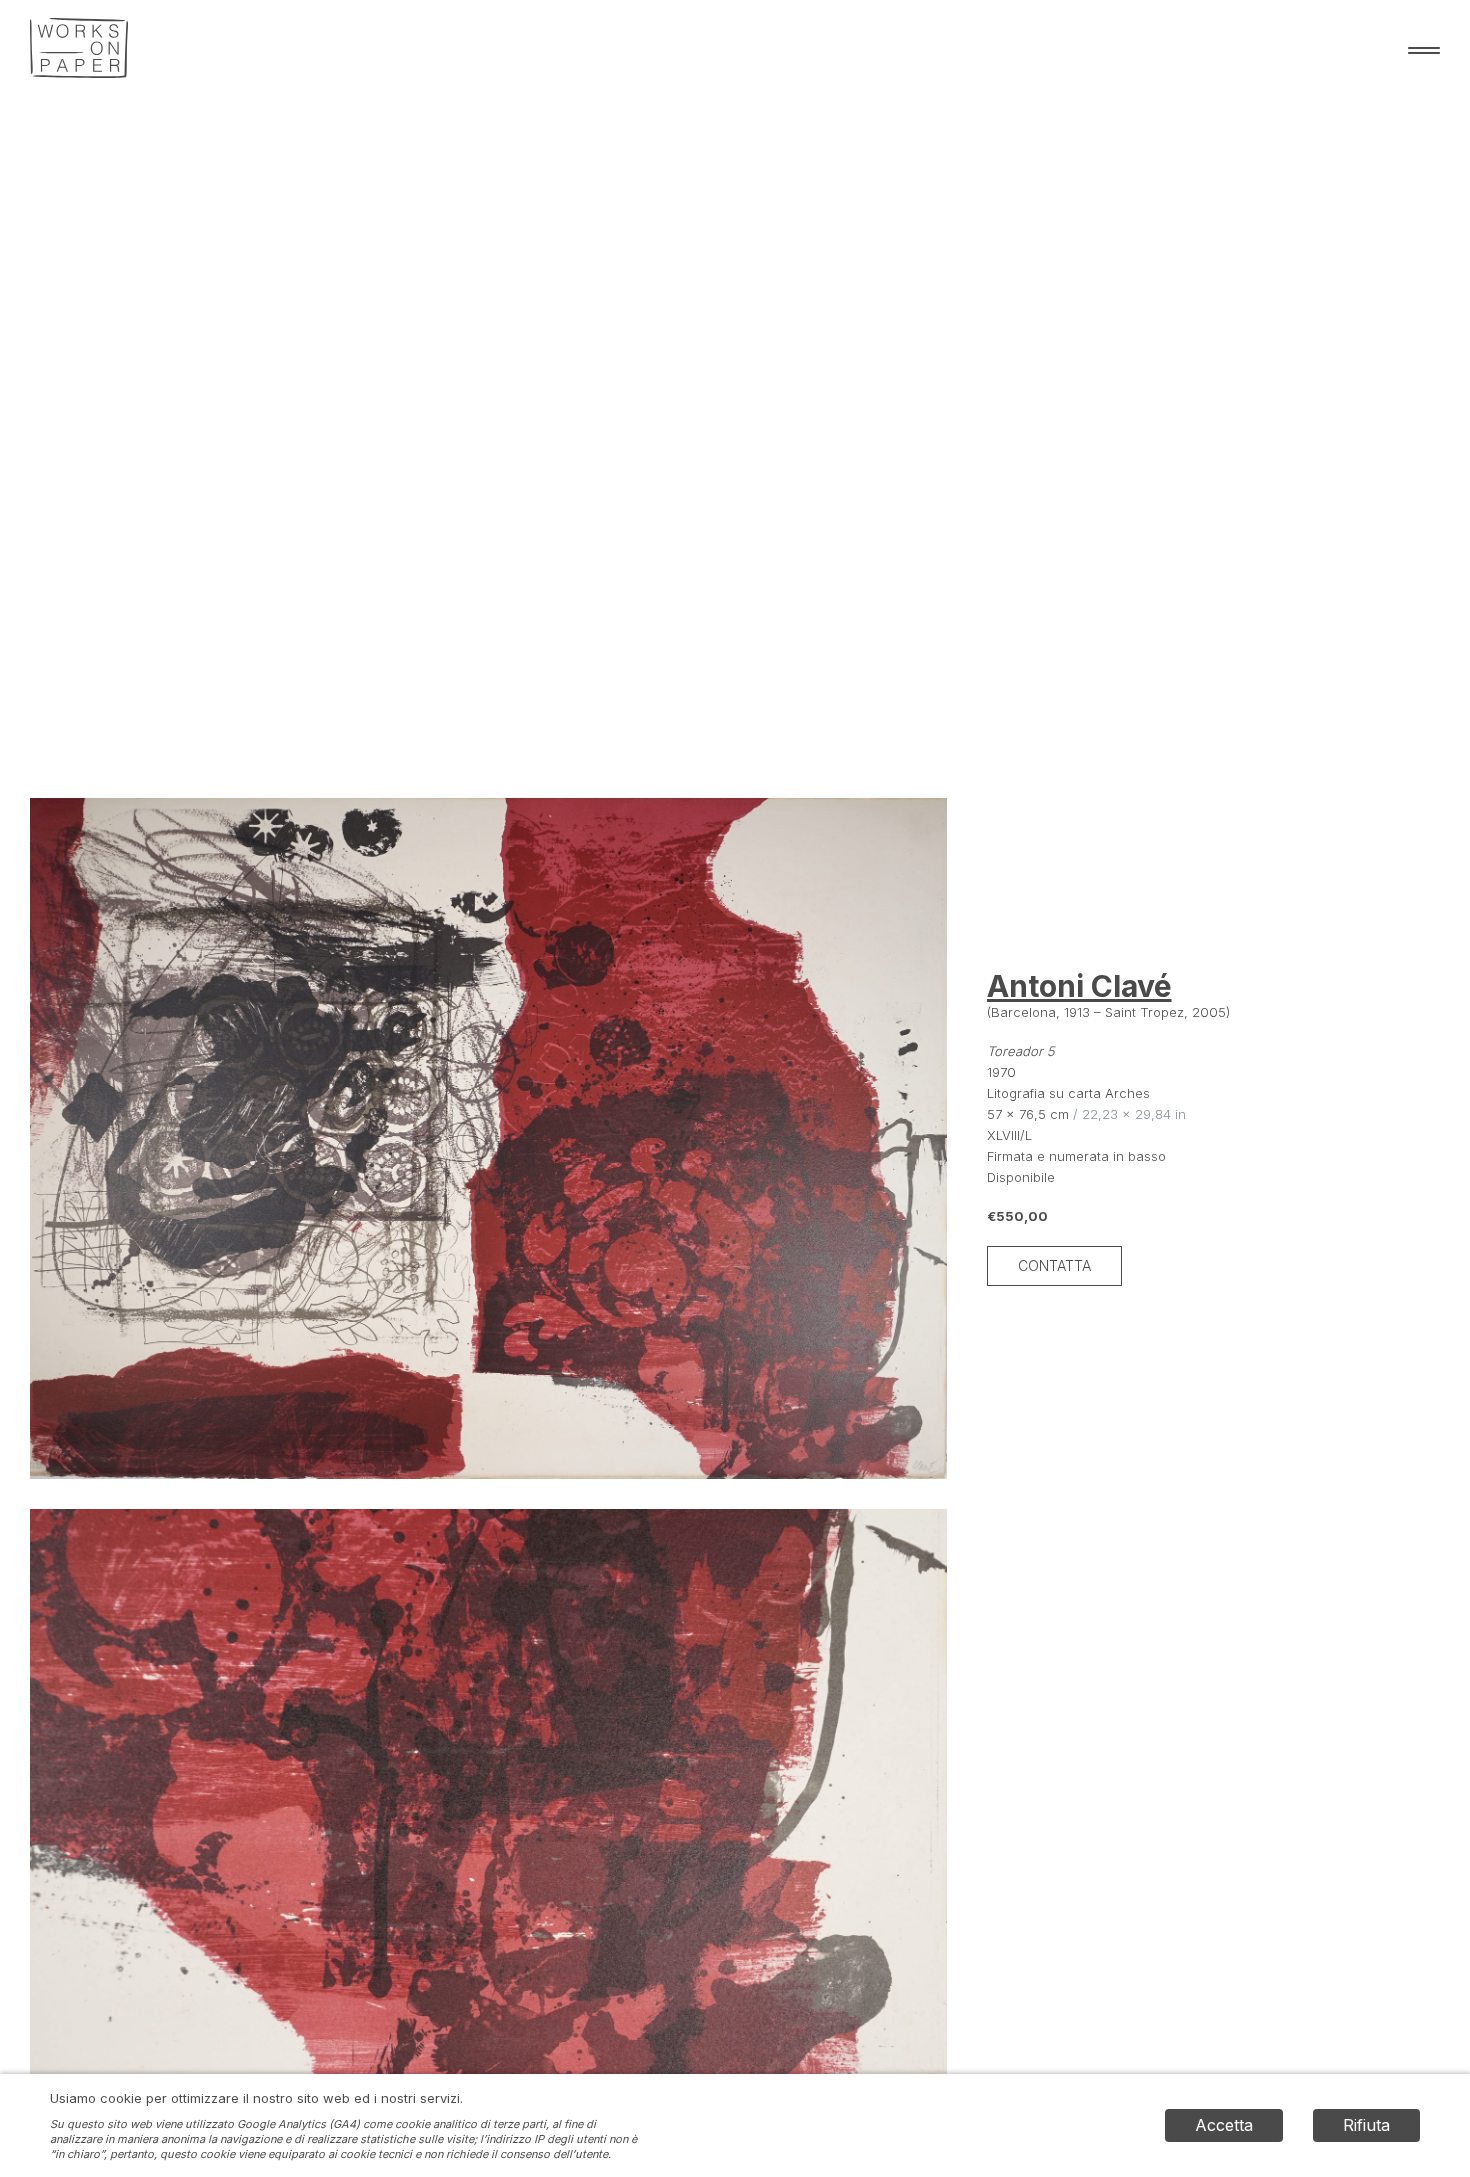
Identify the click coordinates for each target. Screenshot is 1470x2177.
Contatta (1054, 1265)
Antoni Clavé (1079, 986)
